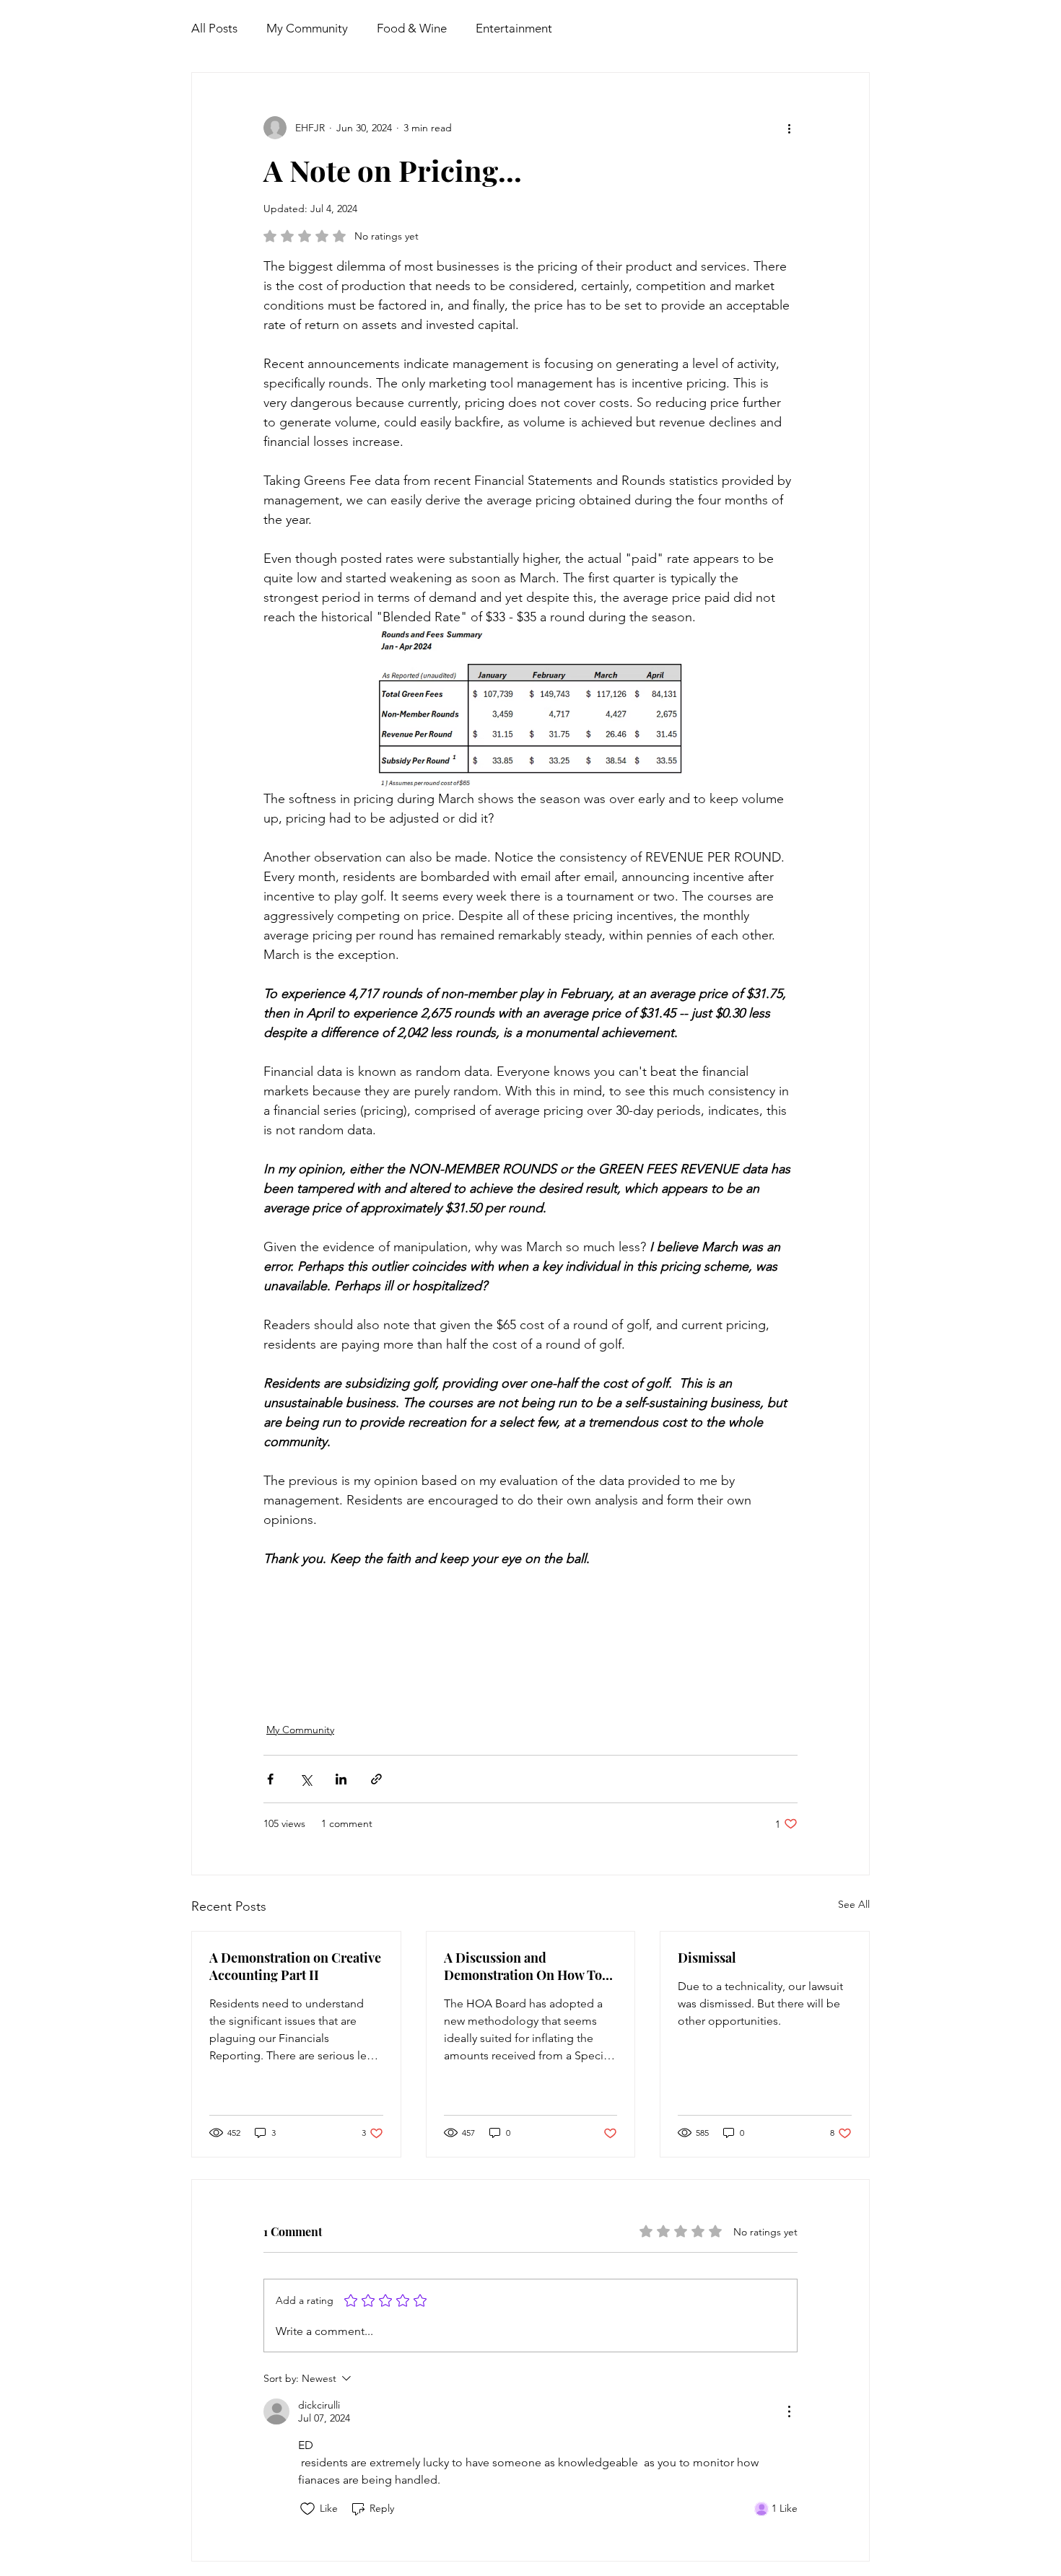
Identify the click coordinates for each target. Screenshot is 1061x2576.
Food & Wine (412, 28)
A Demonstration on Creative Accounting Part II (295, 1966)
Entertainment (514, 28)
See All (854, 1904)
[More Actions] (789, 2411)
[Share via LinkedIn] (341, 1779)
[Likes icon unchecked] (307, 2509)
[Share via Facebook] (270, 1779)
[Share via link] (376, 1779)
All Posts (214, 28)
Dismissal (707, 1958)
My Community (307, 28)
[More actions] (789, 128)
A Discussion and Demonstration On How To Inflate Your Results (523, 1966)
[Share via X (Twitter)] (306, 1779)
